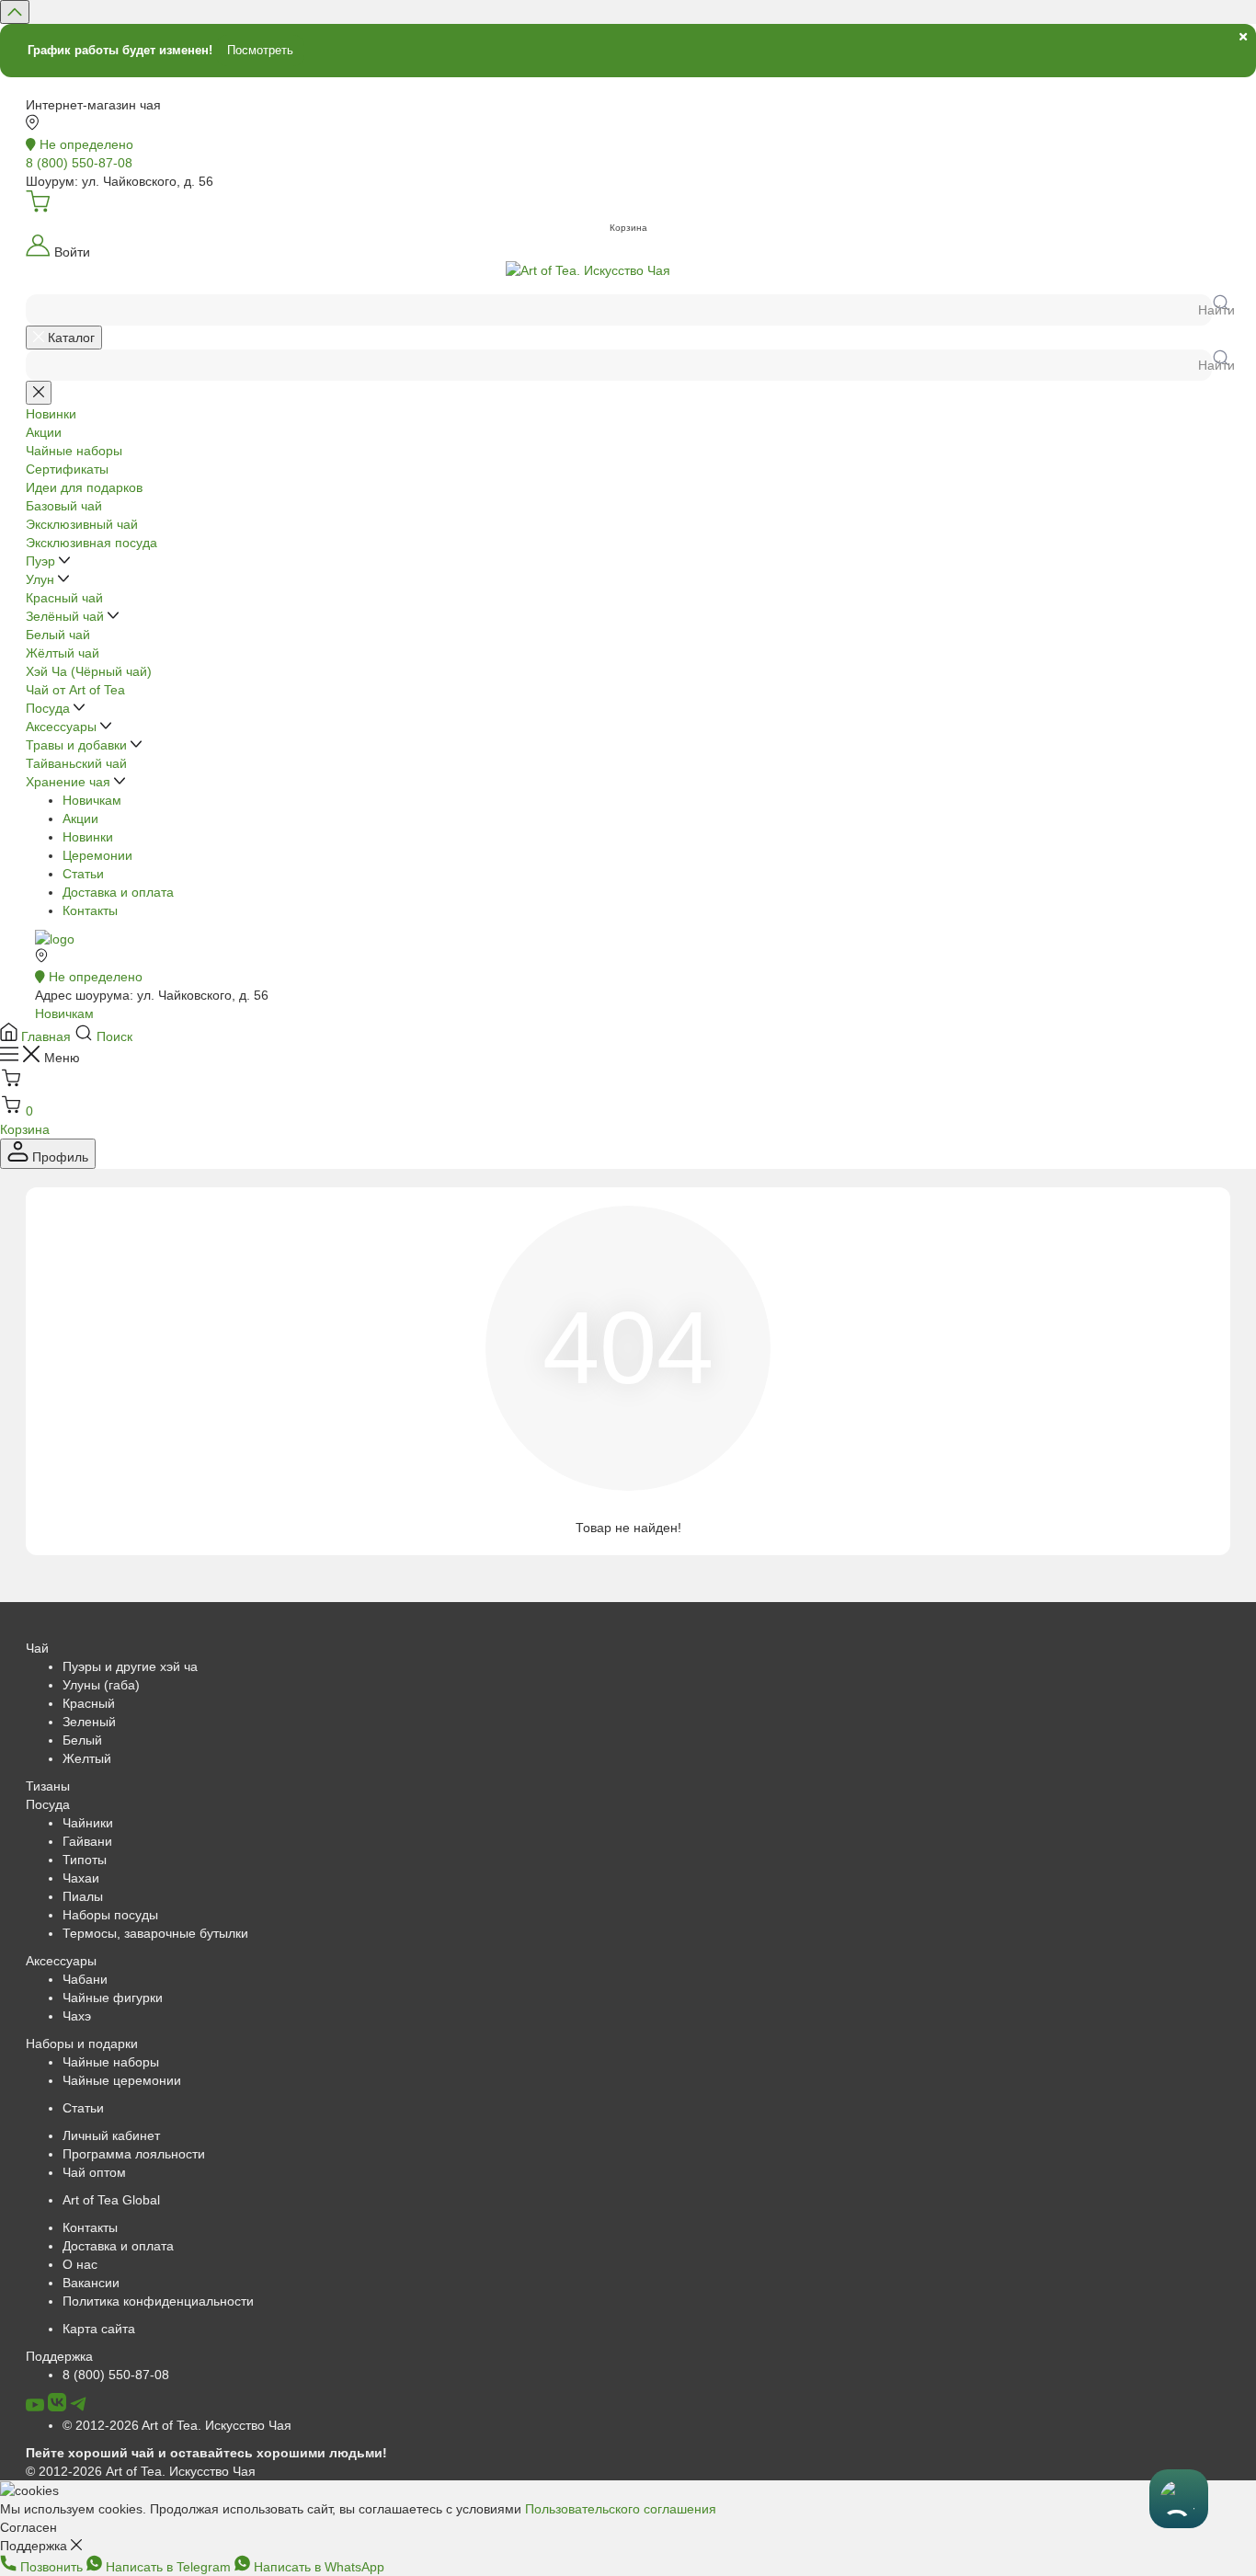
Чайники (88, 1823)
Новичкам (92, 800)
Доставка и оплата (118, 892)
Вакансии (91, 2283)
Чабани (85, 1979)
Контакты (90, 910)
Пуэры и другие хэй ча (130, 1666)
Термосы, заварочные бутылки (155, 1933)
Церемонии (97, 855)
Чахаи (81, 1878)
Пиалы (83, 1896)
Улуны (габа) (101, 1685)
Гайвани (87, 1841)
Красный (89, 1703)
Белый (82, 1740)
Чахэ (77, 2016)
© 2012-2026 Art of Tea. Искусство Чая (177, 2425)
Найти (1214, 310)
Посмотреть (260, 50)
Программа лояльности (134, 2154)
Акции (80, 819)
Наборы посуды (110, 1915)
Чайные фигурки (113, 1998)
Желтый (87, 1758)
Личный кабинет (111, 2135)
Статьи (83, 874)
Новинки (88, 837)
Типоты (85, 1860)
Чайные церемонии (122, 2080)
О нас (80, 2264)
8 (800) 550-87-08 (116, 2375)
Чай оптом (94, 2172)
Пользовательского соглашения (621, 2509)
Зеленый (89, 1722)
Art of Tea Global (111, 2200)
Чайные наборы (111, 2062)
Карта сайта (99, 2329)
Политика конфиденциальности (158, 2301)
